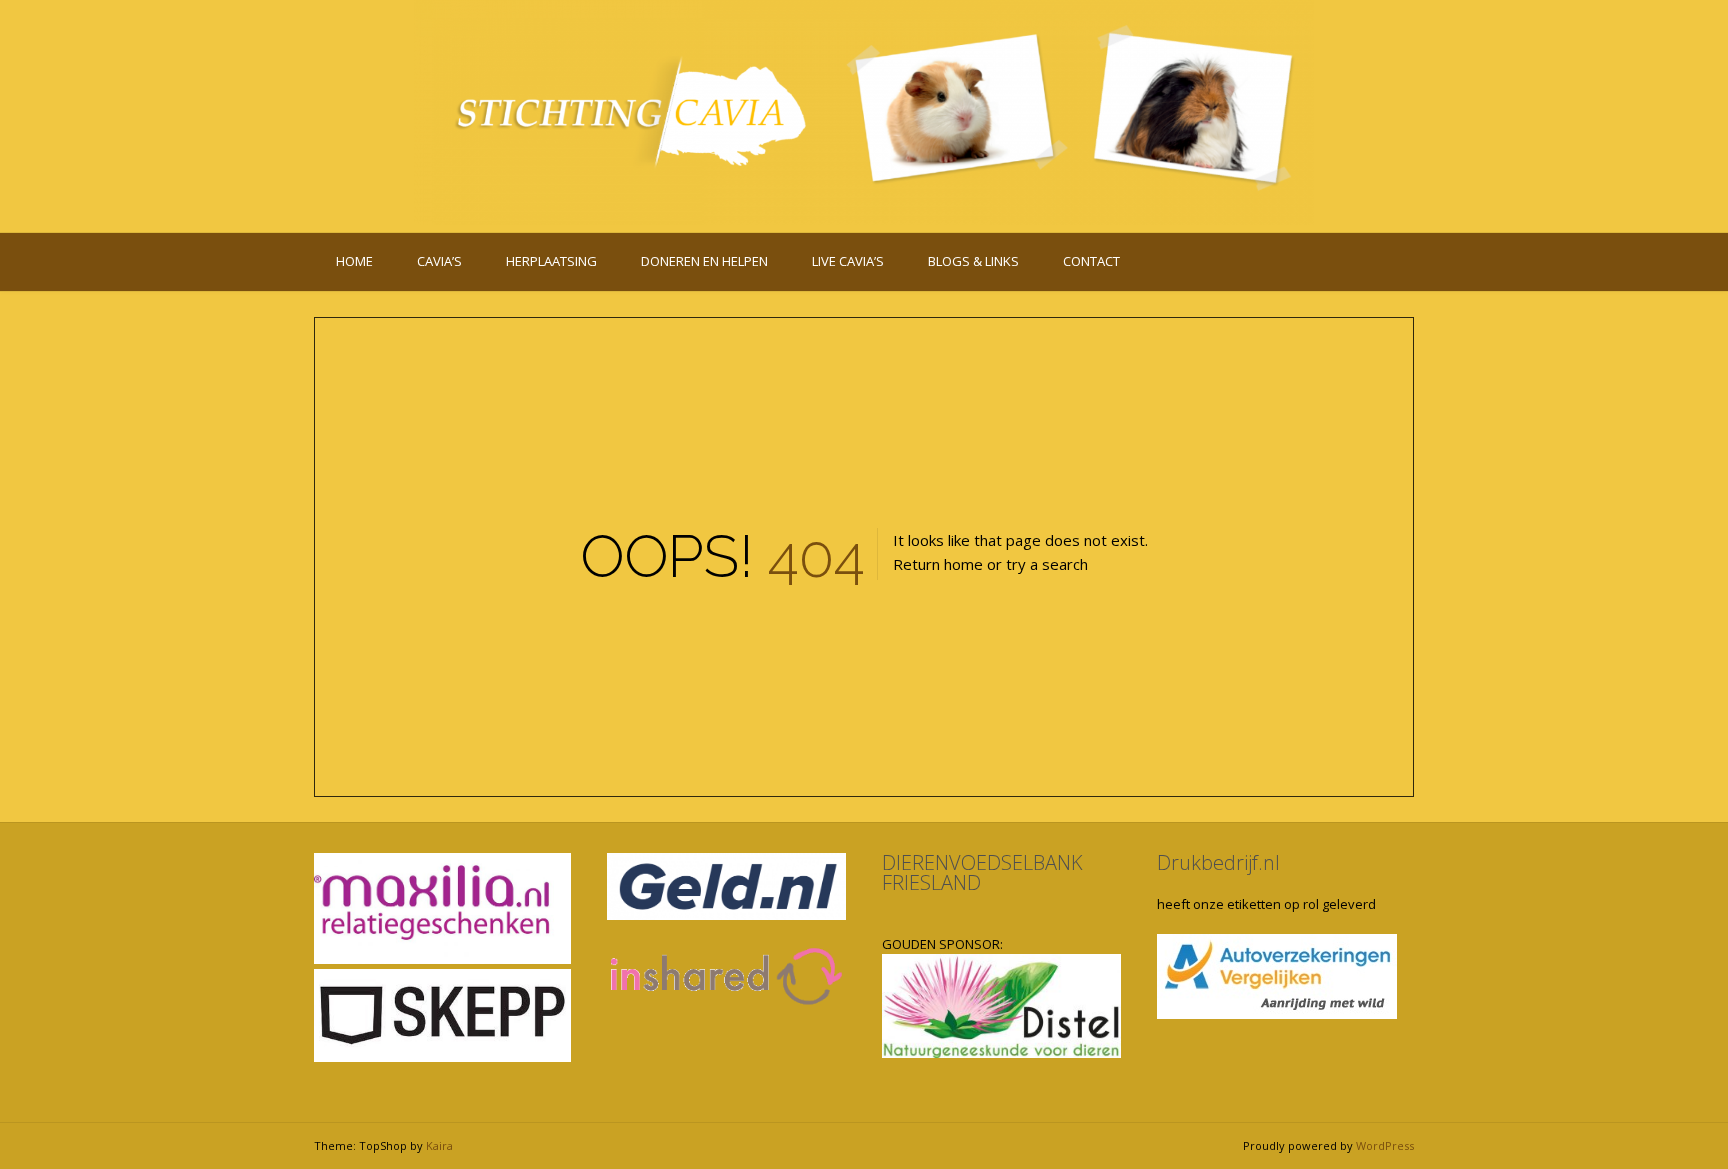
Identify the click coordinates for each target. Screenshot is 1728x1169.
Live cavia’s (848, 261)
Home (354, 261)
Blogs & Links (973, 261)
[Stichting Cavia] (864, 112)
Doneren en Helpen (704, 261)
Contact (1091, 261)
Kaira (439, 1145)
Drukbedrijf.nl (1218, 862)
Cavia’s (439, 261)
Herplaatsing (551, 261)
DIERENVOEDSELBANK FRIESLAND (982, 872)
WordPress (1385, 1145)
